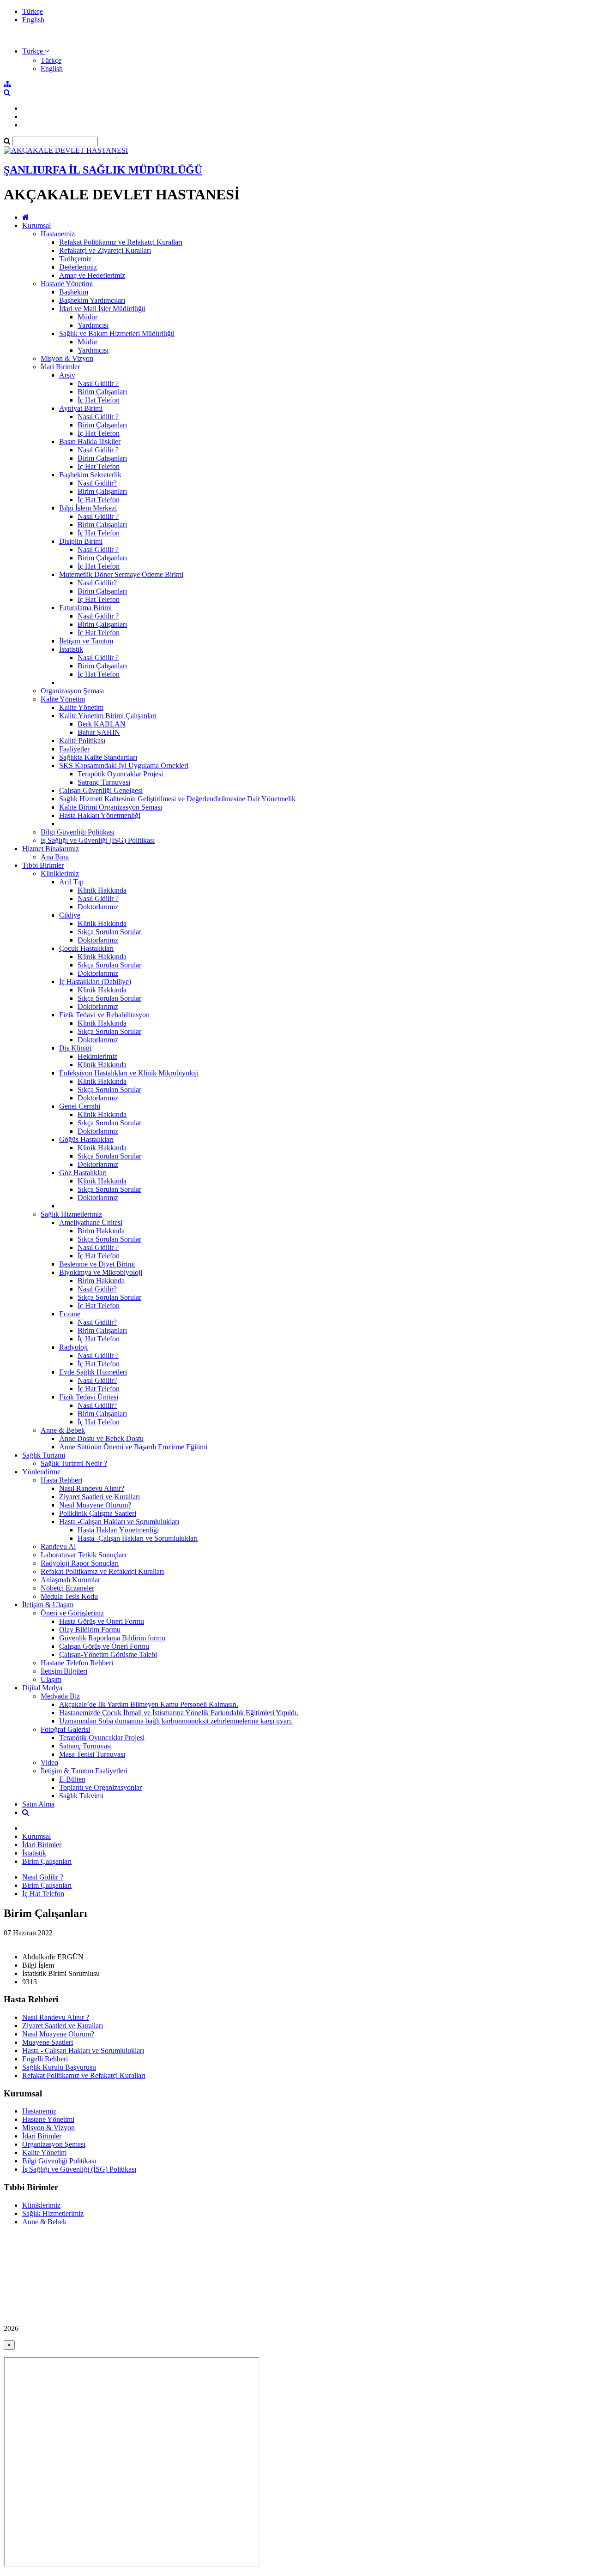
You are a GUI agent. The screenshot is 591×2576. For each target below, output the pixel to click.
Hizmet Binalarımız (51, 849)
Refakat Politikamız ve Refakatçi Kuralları (121, 242)
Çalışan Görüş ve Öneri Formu (104, 1646)
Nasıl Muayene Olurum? (95, 1505)
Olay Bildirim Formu (90, 1630)
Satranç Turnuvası (104, 782)
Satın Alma (38, 1804)
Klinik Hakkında (102, 890)
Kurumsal (36, 225)
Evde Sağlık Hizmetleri (93, 1372)
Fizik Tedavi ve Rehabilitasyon (104, 1015)
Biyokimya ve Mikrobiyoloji (101, 1272)
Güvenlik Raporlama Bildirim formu (112, 1638)
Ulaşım (51, 1679)
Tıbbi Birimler (43, 865)
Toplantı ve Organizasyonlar (100, 1787)
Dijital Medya (42, 1688)
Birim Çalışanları (102, 392)
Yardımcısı (93, 325)
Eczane (70, 1314)
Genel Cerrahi (80, 1106)
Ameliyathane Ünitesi (91, 1222)
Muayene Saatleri (48, 2042)
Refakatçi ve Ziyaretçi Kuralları (105, 250)
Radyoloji (73, 1347)
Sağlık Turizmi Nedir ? (74, 1463)
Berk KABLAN (102, 724)
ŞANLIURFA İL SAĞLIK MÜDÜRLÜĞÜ (103, 170)
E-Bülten (72, 1779)
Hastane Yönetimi (67, 284)
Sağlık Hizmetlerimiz (71, 1214)
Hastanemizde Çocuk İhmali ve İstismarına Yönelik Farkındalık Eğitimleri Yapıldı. (179, 1713)
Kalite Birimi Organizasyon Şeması (111, 807)
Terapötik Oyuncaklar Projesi (120, 774)
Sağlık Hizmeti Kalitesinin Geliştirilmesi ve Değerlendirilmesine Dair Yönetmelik (177, 799)
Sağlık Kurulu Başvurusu (59, 2067)
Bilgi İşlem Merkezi (88, 508)
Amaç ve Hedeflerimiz (92, 275)
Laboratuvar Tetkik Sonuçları (83, 1555)
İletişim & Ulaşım (48, 1605)
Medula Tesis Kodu (69, 1596)
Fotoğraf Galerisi (65, 1729)
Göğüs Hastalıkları (86, 1139)
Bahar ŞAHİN (99, 732)
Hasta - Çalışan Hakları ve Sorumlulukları (83, 2051)
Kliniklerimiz (60, 874)
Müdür (87, 317)
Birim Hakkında (101, 1231)
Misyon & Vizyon (67, 358)
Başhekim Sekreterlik (90, 475)
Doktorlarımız (98, 907)
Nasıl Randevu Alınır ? (56, 2017)
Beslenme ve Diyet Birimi (97, 1264)
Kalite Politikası (82, 741)
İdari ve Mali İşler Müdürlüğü (102, 309)
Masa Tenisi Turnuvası (92, 1754)
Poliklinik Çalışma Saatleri (98, 1513)
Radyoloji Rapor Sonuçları (80, 1563)
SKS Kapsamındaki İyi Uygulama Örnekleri (124, 766)
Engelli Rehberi (45, 2059)
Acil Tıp (71, 882)
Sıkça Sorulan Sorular (109, 932)
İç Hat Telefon (99, 400)
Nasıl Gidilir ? (98, 383)
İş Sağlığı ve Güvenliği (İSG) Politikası (98, 840)
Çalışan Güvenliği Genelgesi (101, 790)
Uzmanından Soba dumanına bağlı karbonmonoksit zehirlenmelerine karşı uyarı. (176, 1721)
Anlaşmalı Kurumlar (70, 1580)
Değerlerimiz (78, 267)
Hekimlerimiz (97, 1056)
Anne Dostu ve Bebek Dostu (101, 1438)
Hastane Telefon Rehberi (77, 1663)
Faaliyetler (74, 749)
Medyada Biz (60, 1696)
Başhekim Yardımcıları (92, 300)
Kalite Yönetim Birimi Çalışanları (108, 716)
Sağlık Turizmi (44, 1455)
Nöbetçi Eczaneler (67, 1588)
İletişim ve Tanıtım (86, 641)
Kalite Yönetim (63, 699)
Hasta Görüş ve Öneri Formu (102, 1621)
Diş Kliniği (75, 1048)
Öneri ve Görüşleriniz (72, 1613)
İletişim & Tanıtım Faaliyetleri (84, 1771)
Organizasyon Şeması (72, 691)
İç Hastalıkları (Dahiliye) (95, 982)
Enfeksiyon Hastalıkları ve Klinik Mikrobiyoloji (129, 1073)
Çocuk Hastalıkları (86, 948)
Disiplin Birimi (81, 541)
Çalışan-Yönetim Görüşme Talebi (108, 1654)
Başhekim (74, 292)
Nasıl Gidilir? (97, 483)
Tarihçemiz (75, 259)
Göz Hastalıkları (83, 1173)
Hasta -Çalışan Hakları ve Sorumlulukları (119, 1522)
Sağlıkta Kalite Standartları (98, 757)
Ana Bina (55, 857)
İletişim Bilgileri (64, 1671)
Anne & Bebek (63, 1430)
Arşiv (67, 375)
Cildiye (70, 915)
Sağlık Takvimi (81, 1796)
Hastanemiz (58, 234)
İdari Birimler (60, 367)
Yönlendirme (41, 1472)
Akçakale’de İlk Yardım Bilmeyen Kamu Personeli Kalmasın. (149, 1704)
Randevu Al (58, 1546)
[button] (36, 51)
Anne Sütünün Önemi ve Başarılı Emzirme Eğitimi (133, 1447)
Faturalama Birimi (85, 608)
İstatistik (71, 649)
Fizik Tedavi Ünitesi (89, 1397)
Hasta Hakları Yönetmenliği (100, 815)
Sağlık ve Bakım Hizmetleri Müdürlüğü (117, 333)
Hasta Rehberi (61, 1480)
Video (49, 1762)
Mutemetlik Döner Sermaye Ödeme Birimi (121, 574)
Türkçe (33, 11)
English (33, 20)
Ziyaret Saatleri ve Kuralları (100, 1497)
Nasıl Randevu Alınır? (92, 1488)
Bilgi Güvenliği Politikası (78, 832)
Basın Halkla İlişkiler (90, 441)
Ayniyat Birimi (81, 408)
